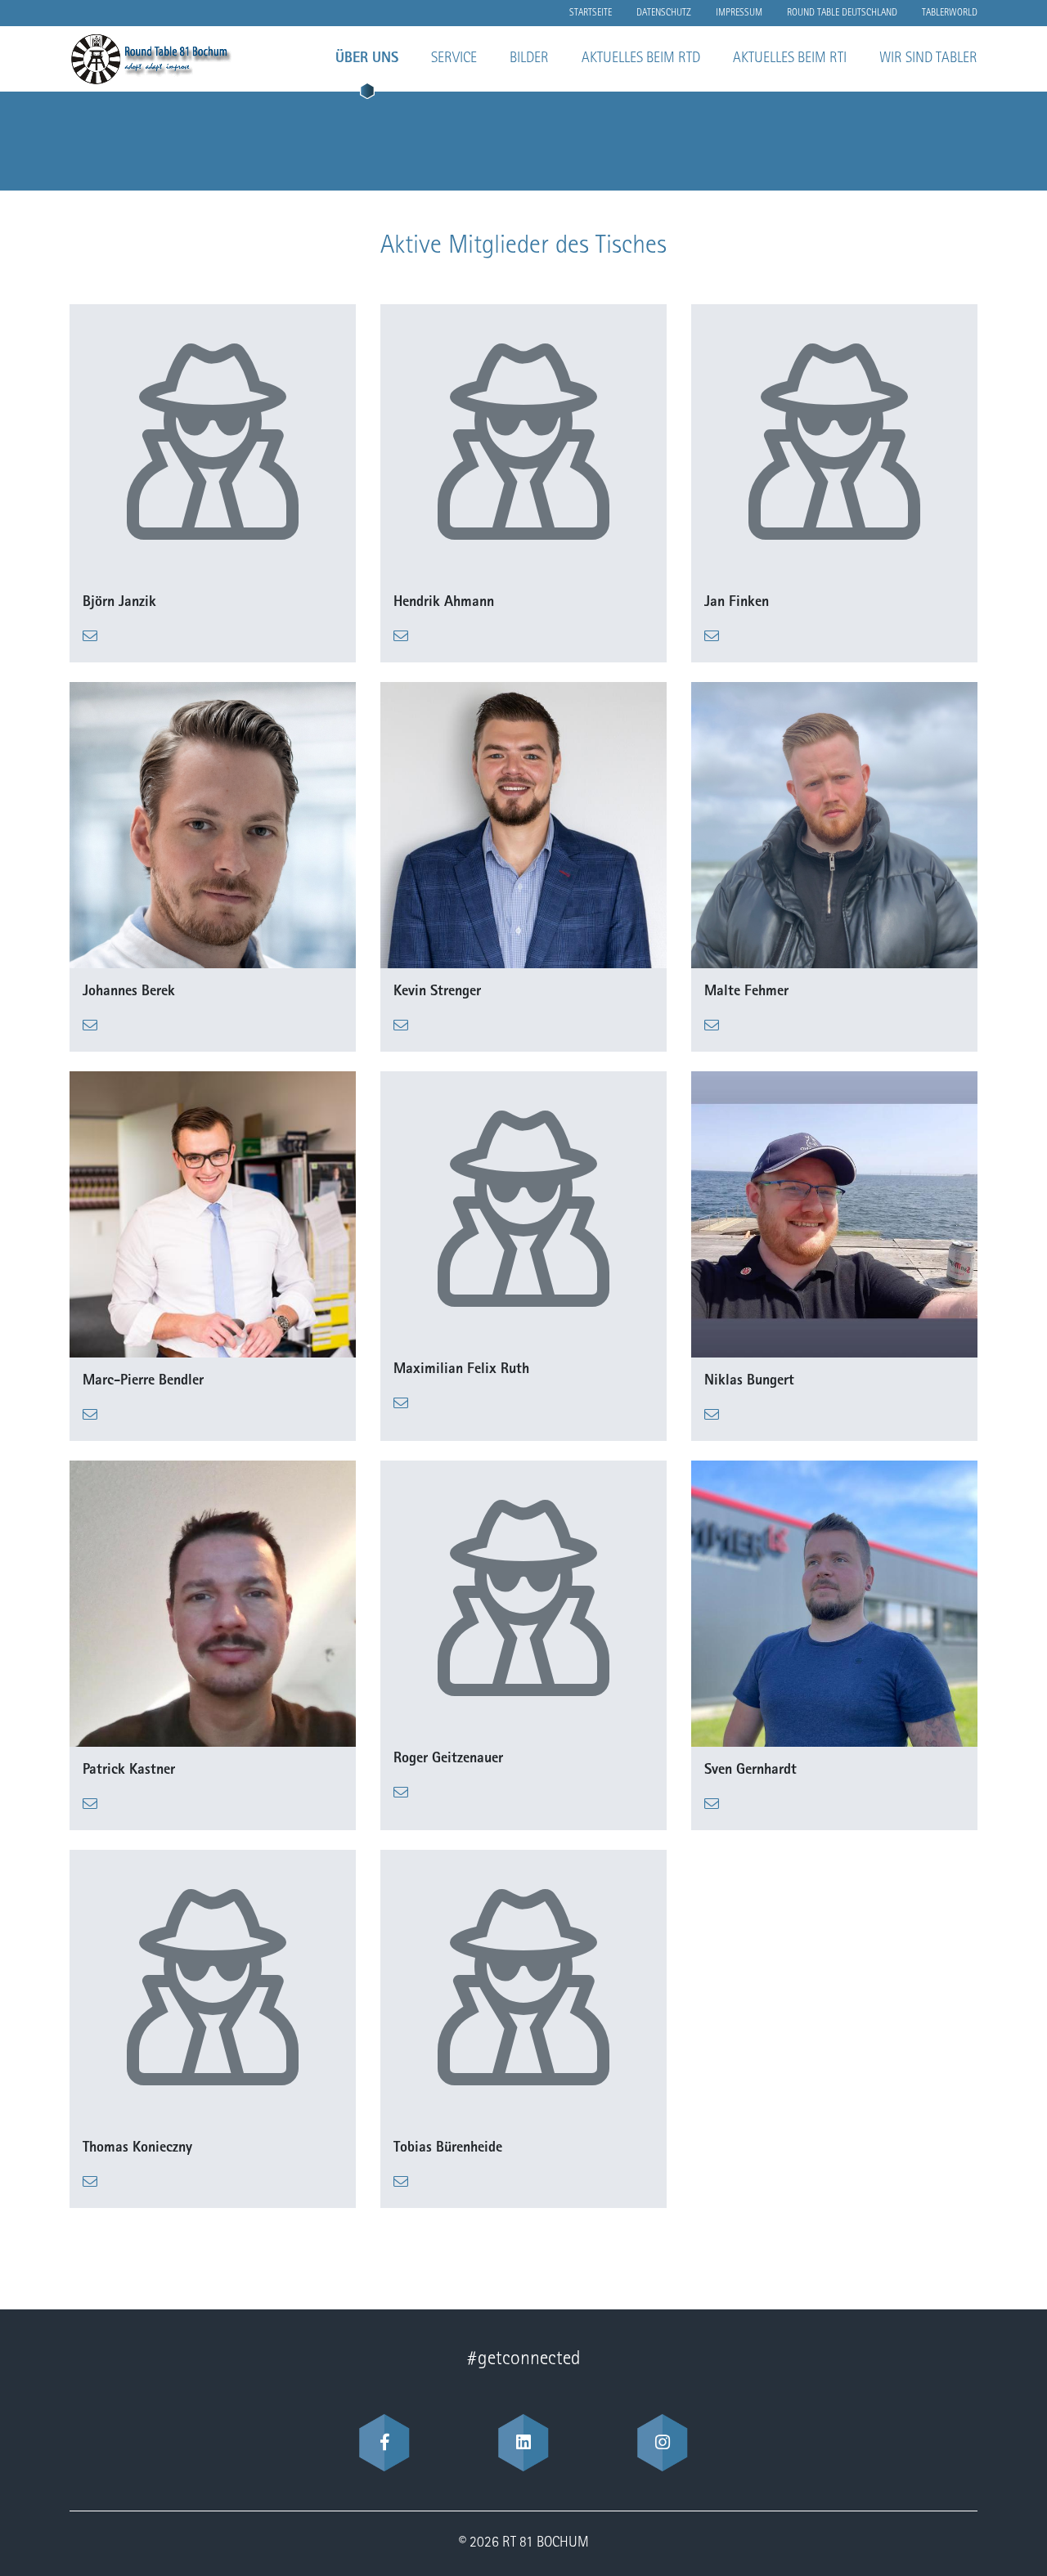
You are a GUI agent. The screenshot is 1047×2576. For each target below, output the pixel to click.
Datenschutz (664, 13)
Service (454, 59)
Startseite (591, 13)
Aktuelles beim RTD (641, 59)
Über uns (367, 59)
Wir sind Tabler (928, 59)
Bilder (529, 59)
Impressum (739, 13)
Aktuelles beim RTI (790, 59)
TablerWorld (950, 13)
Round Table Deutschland (842, 13)
